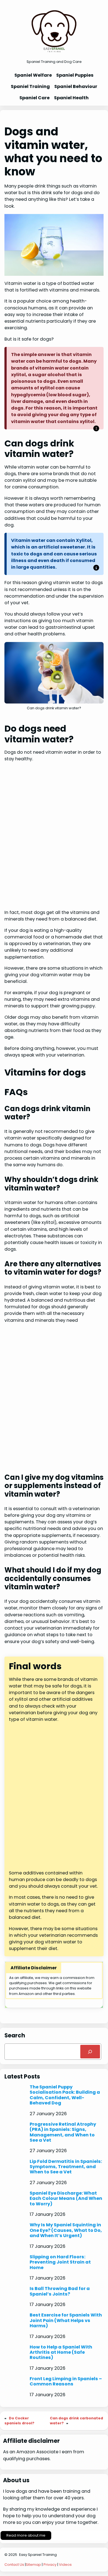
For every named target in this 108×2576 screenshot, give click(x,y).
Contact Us (14, 2565)
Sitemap (33, 2565)
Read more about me (26, 2535)
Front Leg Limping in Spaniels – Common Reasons (66, 2381)
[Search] (90, 2052)
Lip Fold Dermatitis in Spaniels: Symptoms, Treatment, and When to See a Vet (66, 2167)
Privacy (50, 2565)
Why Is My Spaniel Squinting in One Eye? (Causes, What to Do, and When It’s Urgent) (66, 2230)
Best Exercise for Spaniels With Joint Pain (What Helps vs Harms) (66, 2320)
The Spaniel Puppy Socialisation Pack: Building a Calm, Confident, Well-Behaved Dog (65, 2095)
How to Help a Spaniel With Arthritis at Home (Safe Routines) (61, 2352)
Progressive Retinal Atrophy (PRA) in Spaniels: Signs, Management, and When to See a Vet (63, 2132)
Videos (65, 2565)
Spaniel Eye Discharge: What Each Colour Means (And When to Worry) (66, 2198)
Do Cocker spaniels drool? (19, 2421)
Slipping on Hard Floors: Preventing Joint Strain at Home (60, 2262)
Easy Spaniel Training (38, 2555)
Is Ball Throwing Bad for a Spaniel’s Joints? (60, 2291)
